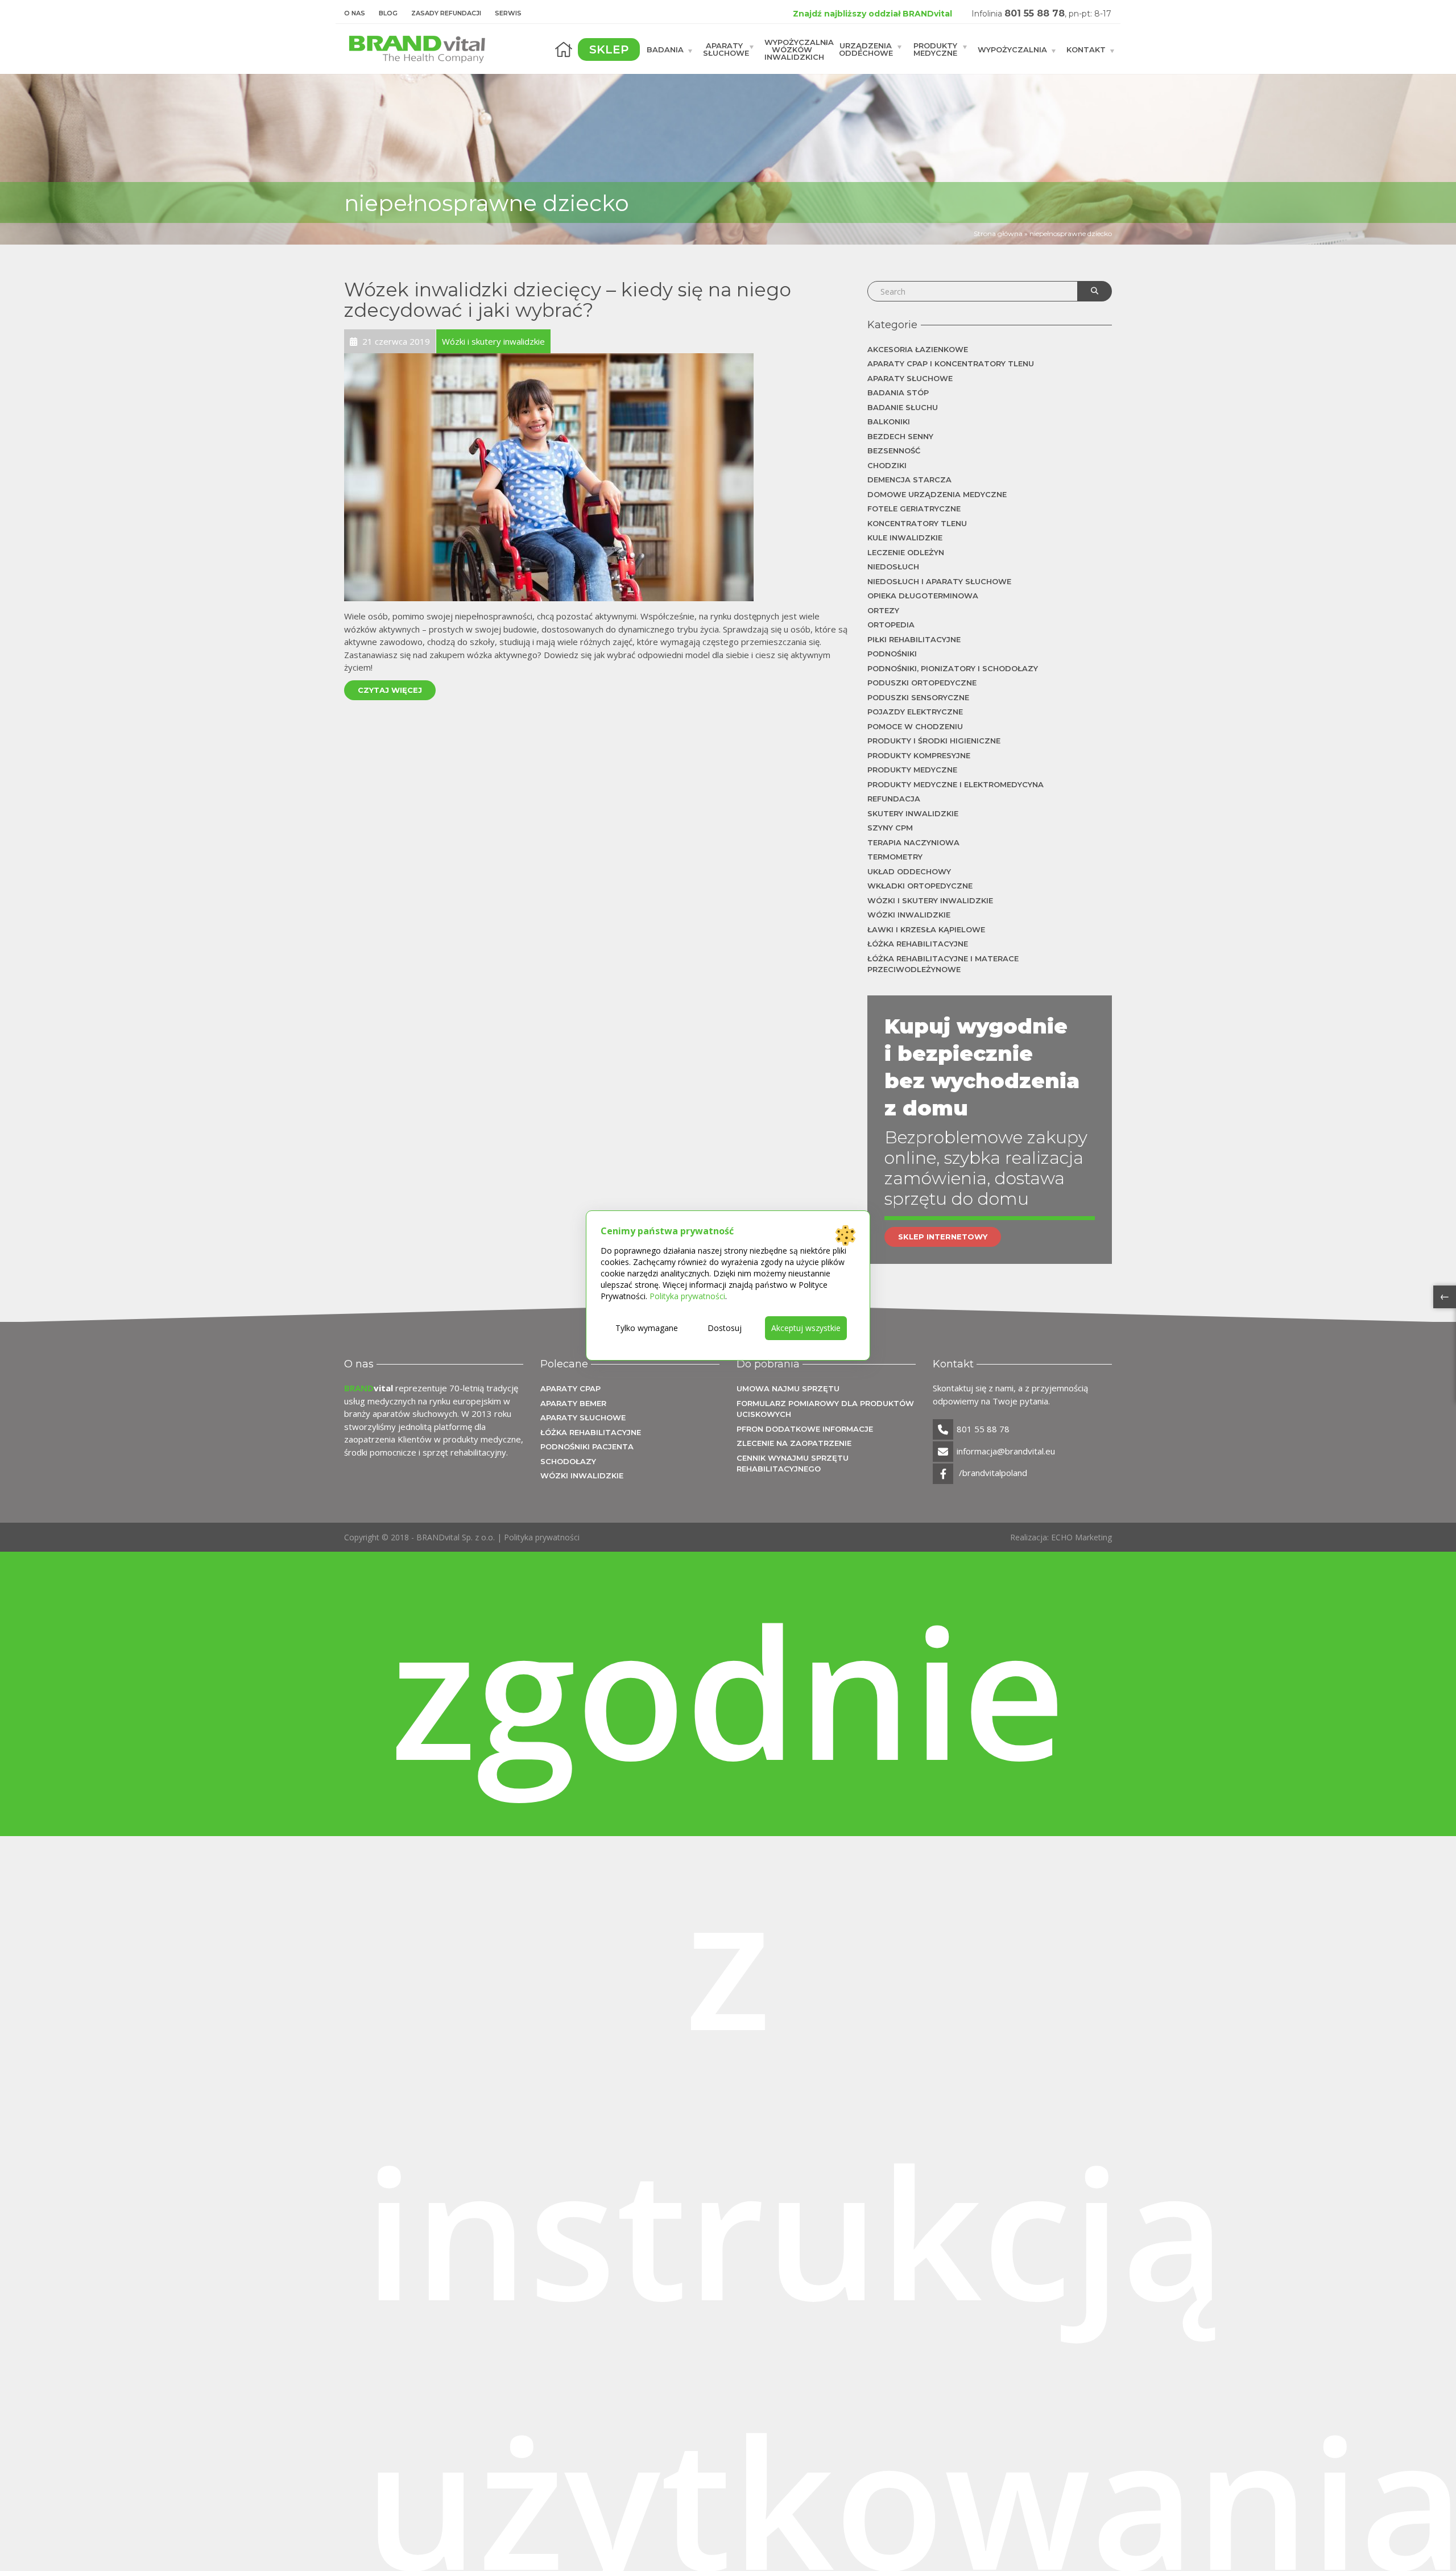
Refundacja (894, 799)
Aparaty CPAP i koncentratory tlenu (951, 363)
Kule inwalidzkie (905, 538)
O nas (355, 13)
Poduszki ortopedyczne (922, 683)
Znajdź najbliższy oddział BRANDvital (872, 14)
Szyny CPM (890, 828)
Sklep (609, 49)
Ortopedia (891, 625)
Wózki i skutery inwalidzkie (930, 900)
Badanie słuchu (903, 407)
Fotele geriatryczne (914, 509)
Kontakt (1086, 49)
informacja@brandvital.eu (1006, 1451)
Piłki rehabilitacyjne (914, 639)
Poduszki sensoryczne (918, 697)
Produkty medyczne (935, 49)
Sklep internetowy (943, 1237)
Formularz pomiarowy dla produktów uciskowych (825, 1409)
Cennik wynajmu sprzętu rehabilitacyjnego (793, 1464)
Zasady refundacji (446, 13)
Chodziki (887, 465)
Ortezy (883, 610)
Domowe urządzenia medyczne (937, 494)
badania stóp (898, 392)
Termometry (895, 857)
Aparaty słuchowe (726, 49)
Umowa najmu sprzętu (788, 1388)
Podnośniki (892, 654)
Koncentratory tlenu (917, 523)
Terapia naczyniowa (913, 842)
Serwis (508, 13)
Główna (564, 49)
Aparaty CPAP (570, 1388)
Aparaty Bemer (573, 1403)
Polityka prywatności (542, 1537)
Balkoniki (889, 421)
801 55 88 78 (1035, 13)
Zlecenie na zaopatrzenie (794, 1443)
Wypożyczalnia (1012, 49)
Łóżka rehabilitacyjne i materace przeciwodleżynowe (943, 964)
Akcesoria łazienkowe (918, 349)
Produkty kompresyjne (919, 755)
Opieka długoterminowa (923, 596)
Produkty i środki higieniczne (934, 741)
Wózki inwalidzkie (909, 915)
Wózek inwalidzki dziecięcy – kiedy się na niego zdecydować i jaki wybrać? (568, 300)
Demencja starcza (909, 480)
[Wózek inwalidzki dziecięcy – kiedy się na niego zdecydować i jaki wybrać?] (549, 476)
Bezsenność (894, 450)
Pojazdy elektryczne (915, 712)
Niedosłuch (893, 567)
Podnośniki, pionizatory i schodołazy (953, 668)
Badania (665, 49)
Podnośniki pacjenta (587, 1446)
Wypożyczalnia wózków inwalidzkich (798, 49)
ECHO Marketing (1081, 1537)
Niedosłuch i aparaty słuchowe (939, 581)
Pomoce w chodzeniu (915, 726)
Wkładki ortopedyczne (920, 886)
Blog (388, 13)
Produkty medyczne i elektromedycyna (955, 784)
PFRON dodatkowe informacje (805, 1429)
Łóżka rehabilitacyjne (918, 944)
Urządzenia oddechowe (866, 49)
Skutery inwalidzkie (913, 813)
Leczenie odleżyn (906, 552)
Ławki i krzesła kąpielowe (926, 929)
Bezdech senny (900, 436)
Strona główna (998, 233)
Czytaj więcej (390, 690)
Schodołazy (568, 1461)
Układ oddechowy (909, 871)
